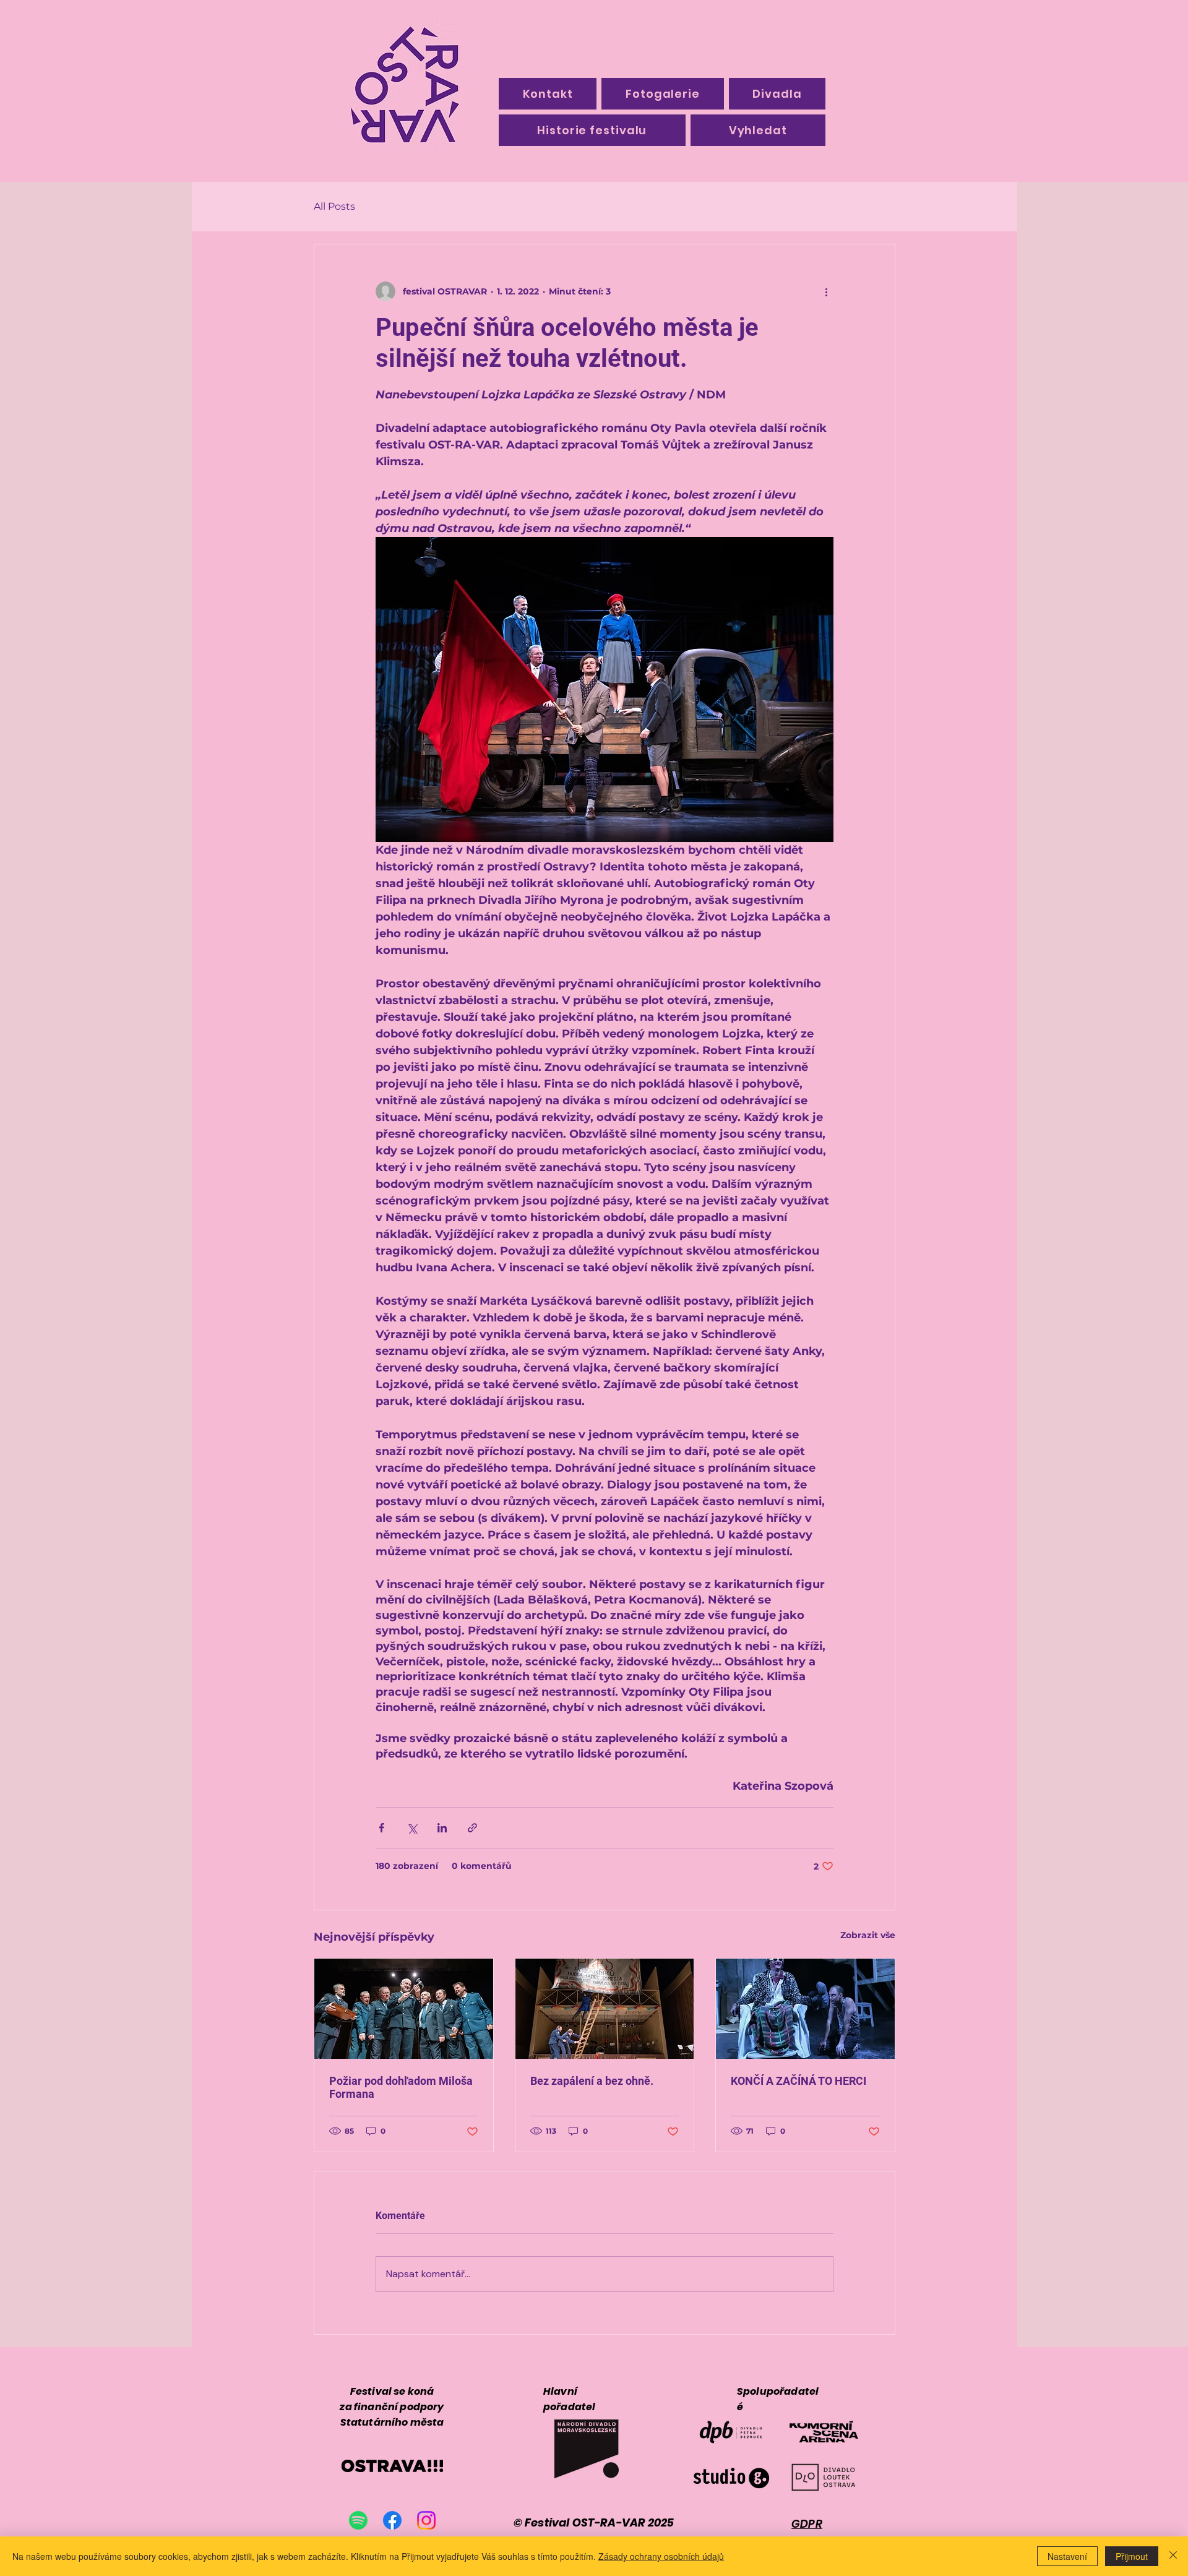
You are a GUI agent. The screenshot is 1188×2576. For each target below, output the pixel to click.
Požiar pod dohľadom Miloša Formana (401, 2087)
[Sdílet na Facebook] (381, 1828)
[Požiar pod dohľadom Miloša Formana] (404, 2009)
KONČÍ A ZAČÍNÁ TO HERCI (798, 2081)
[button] (592, 130)
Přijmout (1132, 2556)
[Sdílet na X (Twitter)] (412, 1828)
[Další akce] (826, 291)
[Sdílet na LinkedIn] (442, 1828)
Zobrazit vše (868, 1935)
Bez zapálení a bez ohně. (592, 2081)
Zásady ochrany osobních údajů (661, 2556)
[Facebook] (392, 2520)
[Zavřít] (1173, 2556)
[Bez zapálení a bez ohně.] (605, 2009)
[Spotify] (358, 2520)
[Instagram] (426, 2520)
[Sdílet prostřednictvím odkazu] (472, 1828)
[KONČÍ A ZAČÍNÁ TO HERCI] (805, 2009)
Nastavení (1067, 2556)
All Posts (334, 206)
